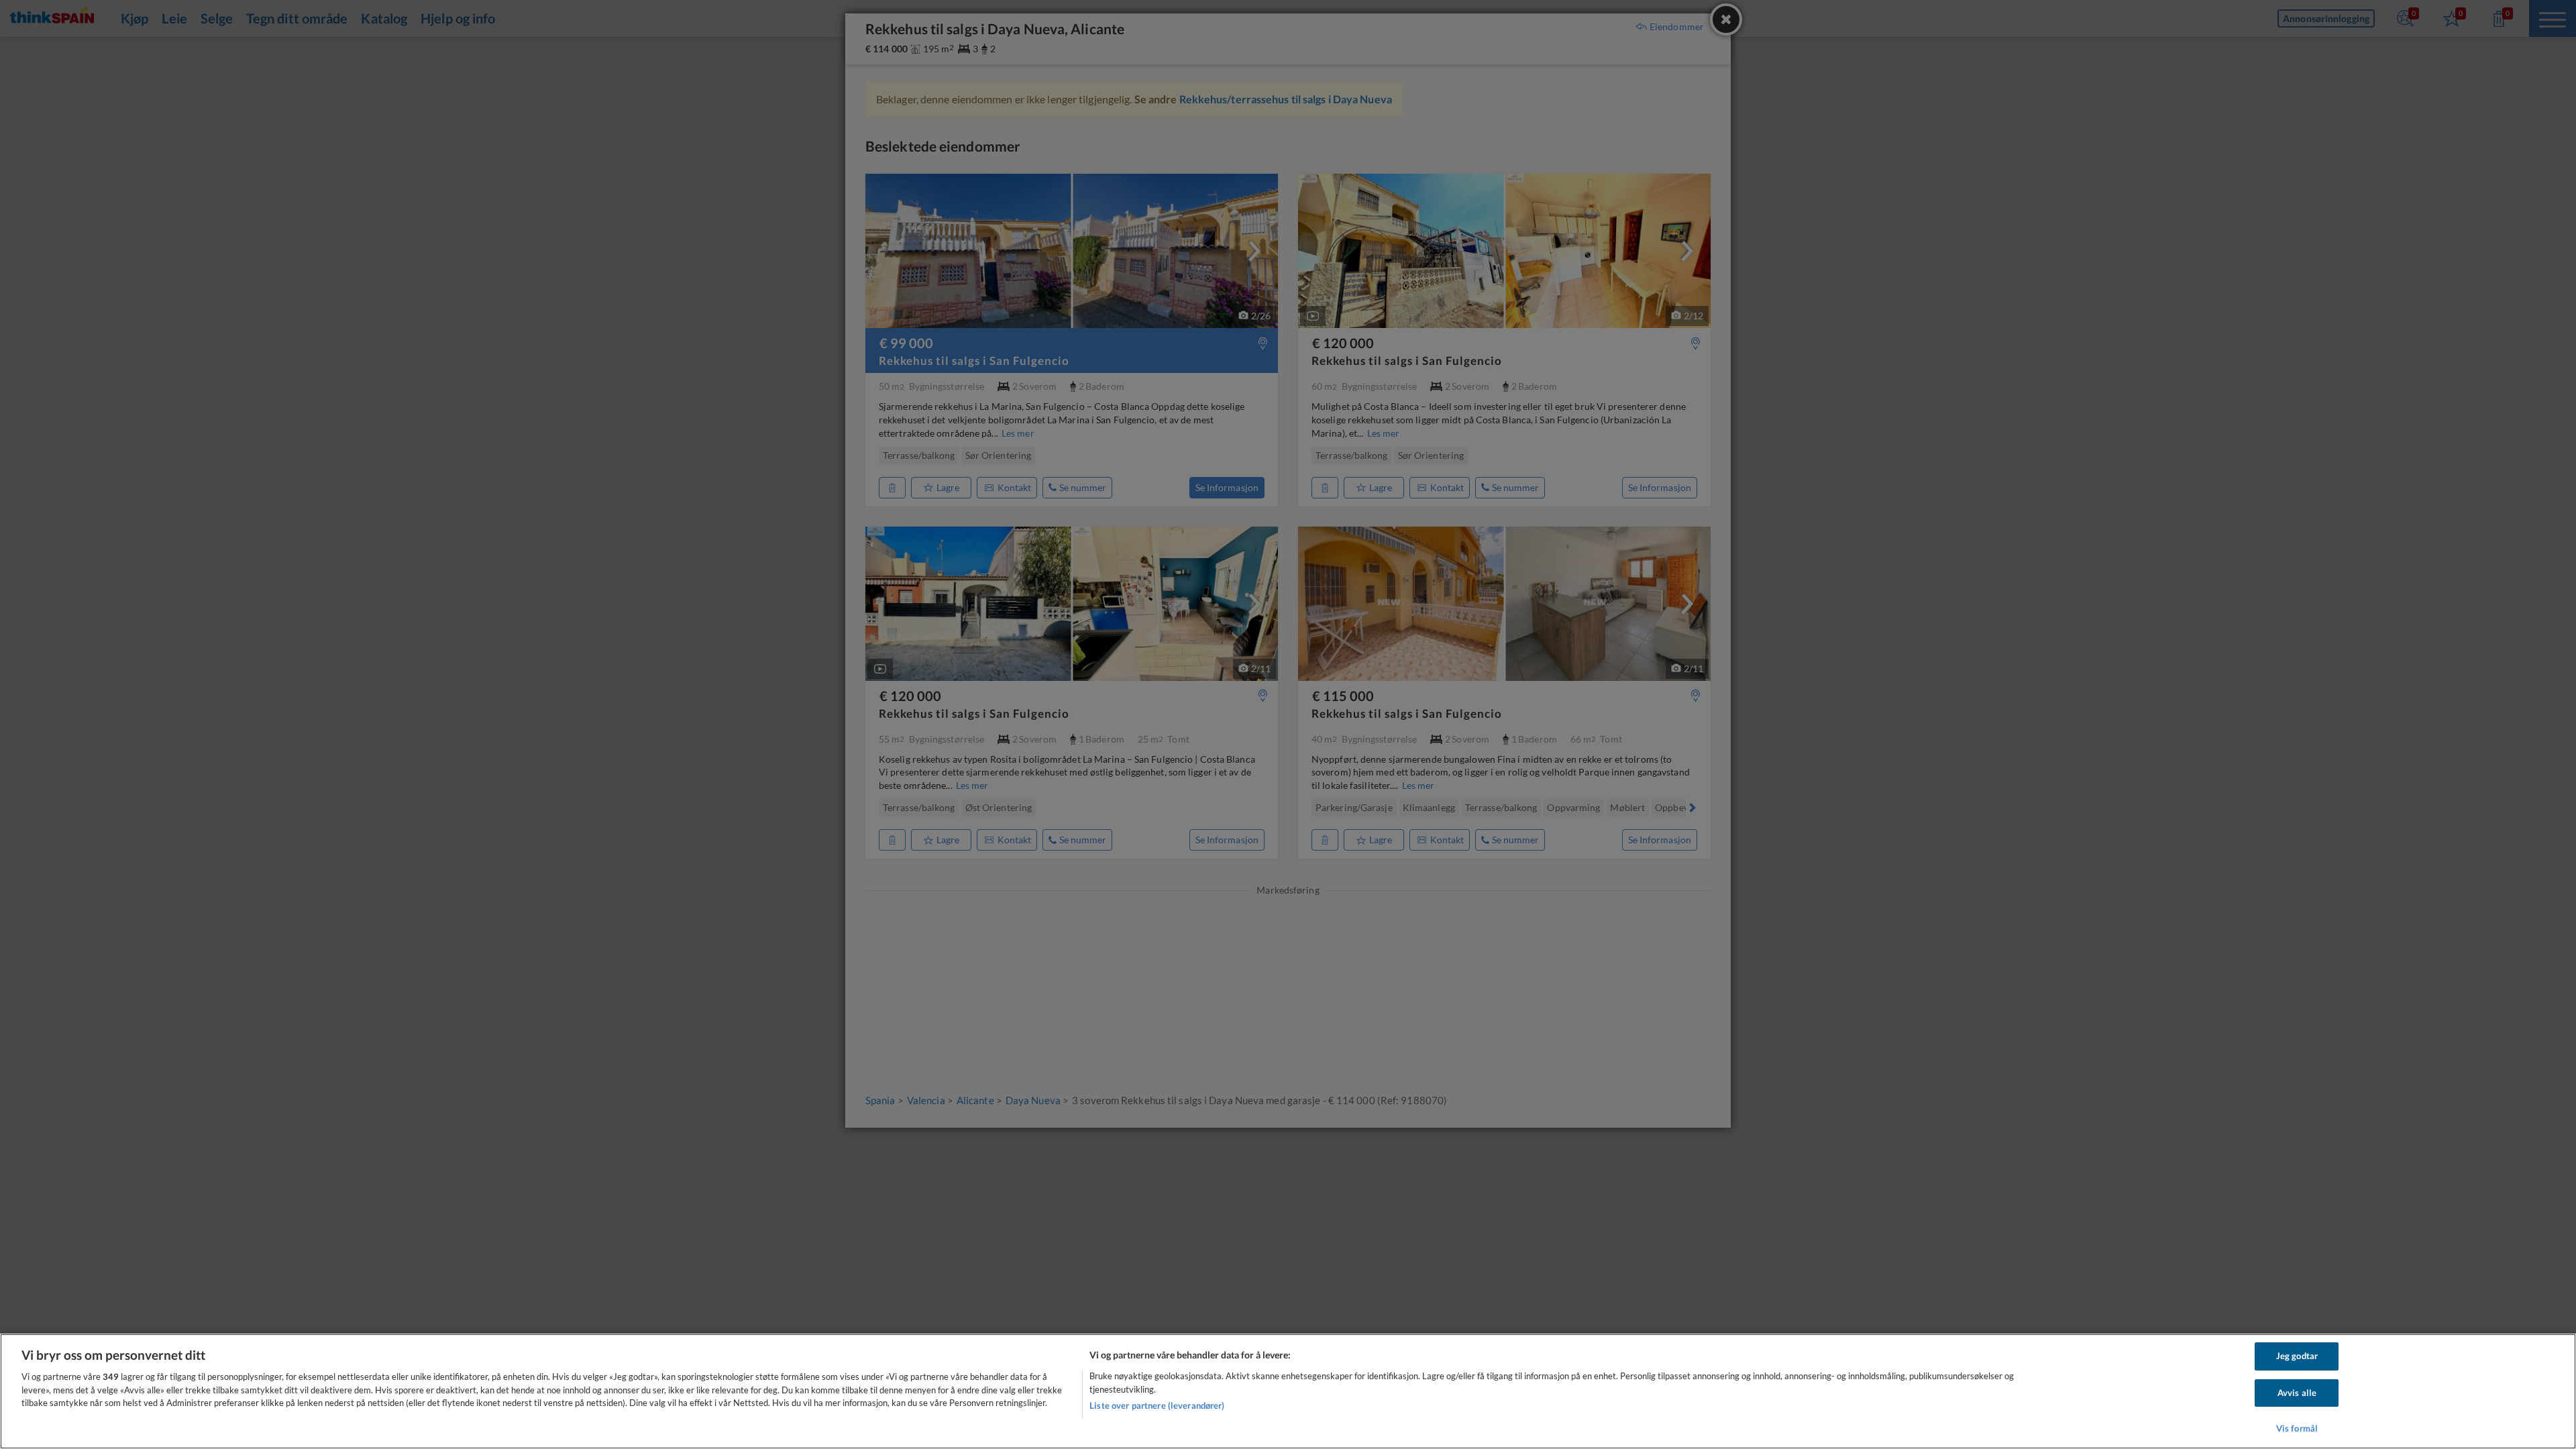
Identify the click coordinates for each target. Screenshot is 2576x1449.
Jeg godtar (2297, 1356)
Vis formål (2297, 1428)
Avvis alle (2297, 1393)
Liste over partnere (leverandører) (1157, 1405)
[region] (1288, 1391)
